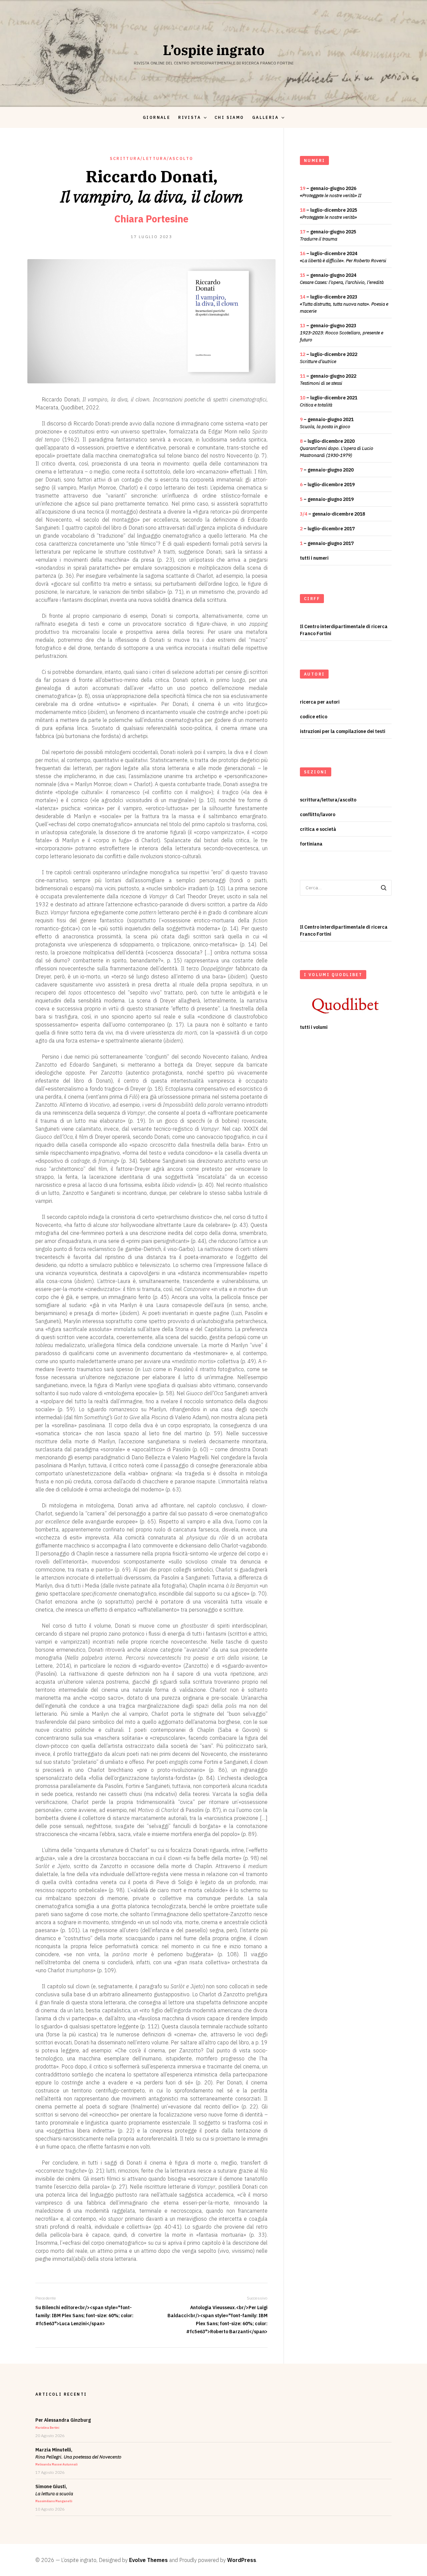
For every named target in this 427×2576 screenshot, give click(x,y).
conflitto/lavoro (318, 814)
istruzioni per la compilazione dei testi (343, 731)
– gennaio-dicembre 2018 (332, 514)
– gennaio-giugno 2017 (327, 543)
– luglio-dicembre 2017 (327, 529)
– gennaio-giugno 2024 (342, 279)
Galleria (265, 117)
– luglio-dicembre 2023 (344, 304)
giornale (156, 117)
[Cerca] (384, 888)
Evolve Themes (148, 2560)
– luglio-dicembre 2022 (329, 358)
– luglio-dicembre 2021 (329, 401)
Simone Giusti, (54, 2493)
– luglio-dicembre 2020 (337, 448)
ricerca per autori (320, 702)
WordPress (242, 2560)
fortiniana (311, 844)
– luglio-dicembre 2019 (327, 485)
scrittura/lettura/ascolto (152, 158)
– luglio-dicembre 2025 (329, 214)
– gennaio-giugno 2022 (328, 380)
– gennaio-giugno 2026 (331, 192)
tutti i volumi (314, 1027)
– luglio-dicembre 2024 (343, 257)
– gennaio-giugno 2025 (328, 235)
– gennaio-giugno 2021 (327, 423)
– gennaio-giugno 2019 (327, 499)
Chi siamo (229, 117)
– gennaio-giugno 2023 (342, 333)
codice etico (314, 717)
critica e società (318, 829)
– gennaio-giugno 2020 (327, 470)
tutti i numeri (314, 558)
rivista (189, 117)
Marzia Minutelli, (78, 2456)
